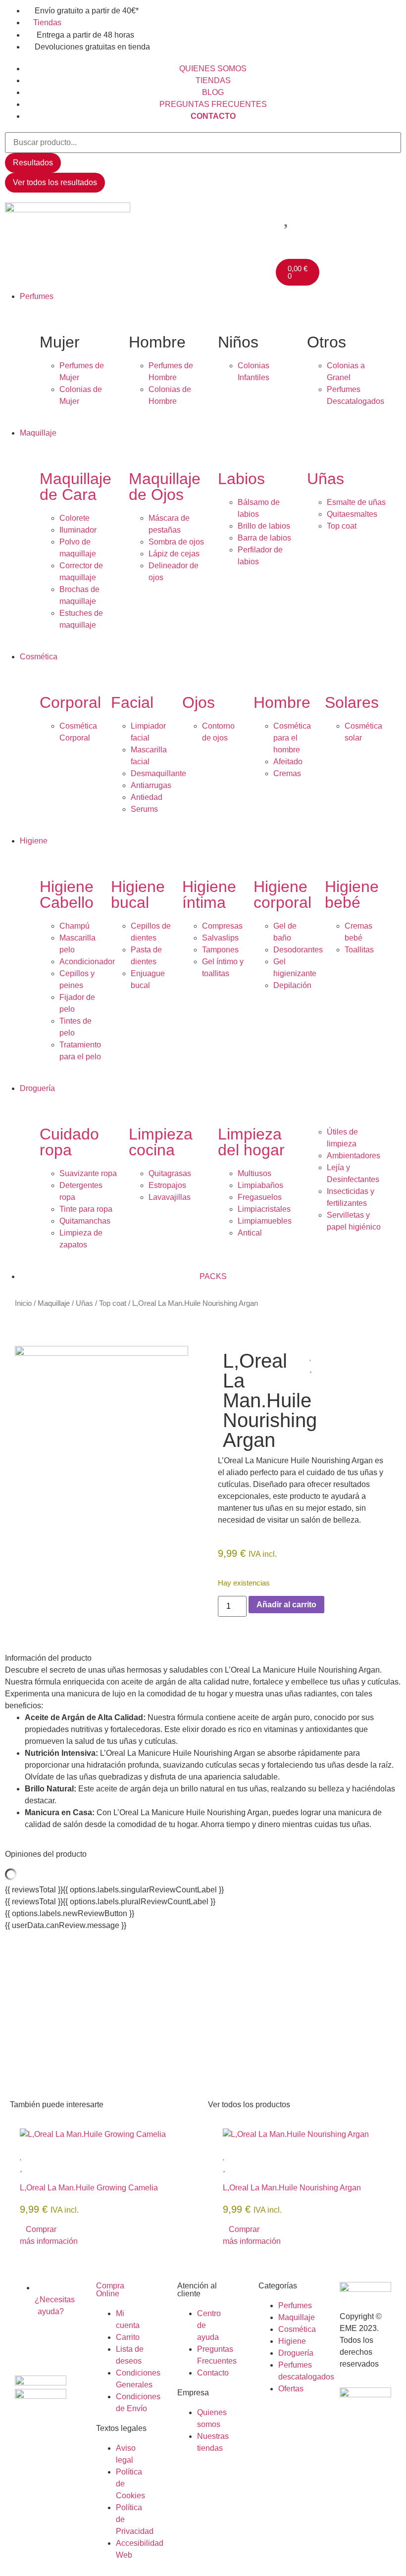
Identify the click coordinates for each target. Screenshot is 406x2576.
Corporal (70, 702)
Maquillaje (54, 1303)
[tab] (203, 1658)
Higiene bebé (352, 894)
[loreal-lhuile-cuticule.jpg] (101, 1353)
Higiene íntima (209, 894)
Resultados (33, 163)
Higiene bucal (138, 894)
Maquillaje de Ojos (165, 487)
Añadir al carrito (286, 1605)
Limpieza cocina (161, 1142)
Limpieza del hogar (251, 1142)
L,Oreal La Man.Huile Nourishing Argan (292, 2188)
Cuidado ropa (69, 1142)
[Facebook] (27, 2340)
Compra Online (110, 2290)
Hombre (282, 702)
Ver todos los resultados (55, 182)
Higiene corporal (282, 894)
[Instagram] (54, 2340)
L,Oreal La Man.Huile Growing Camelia (89, 2188)
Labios (241, 479)
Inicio (23, 1303)
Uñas (326, 479)
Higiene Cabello (67, 894)
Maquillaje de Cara (76, 487)
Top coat (113, 1303)
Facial (132, 702)
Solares (352, 702)
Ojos (199, 702)
